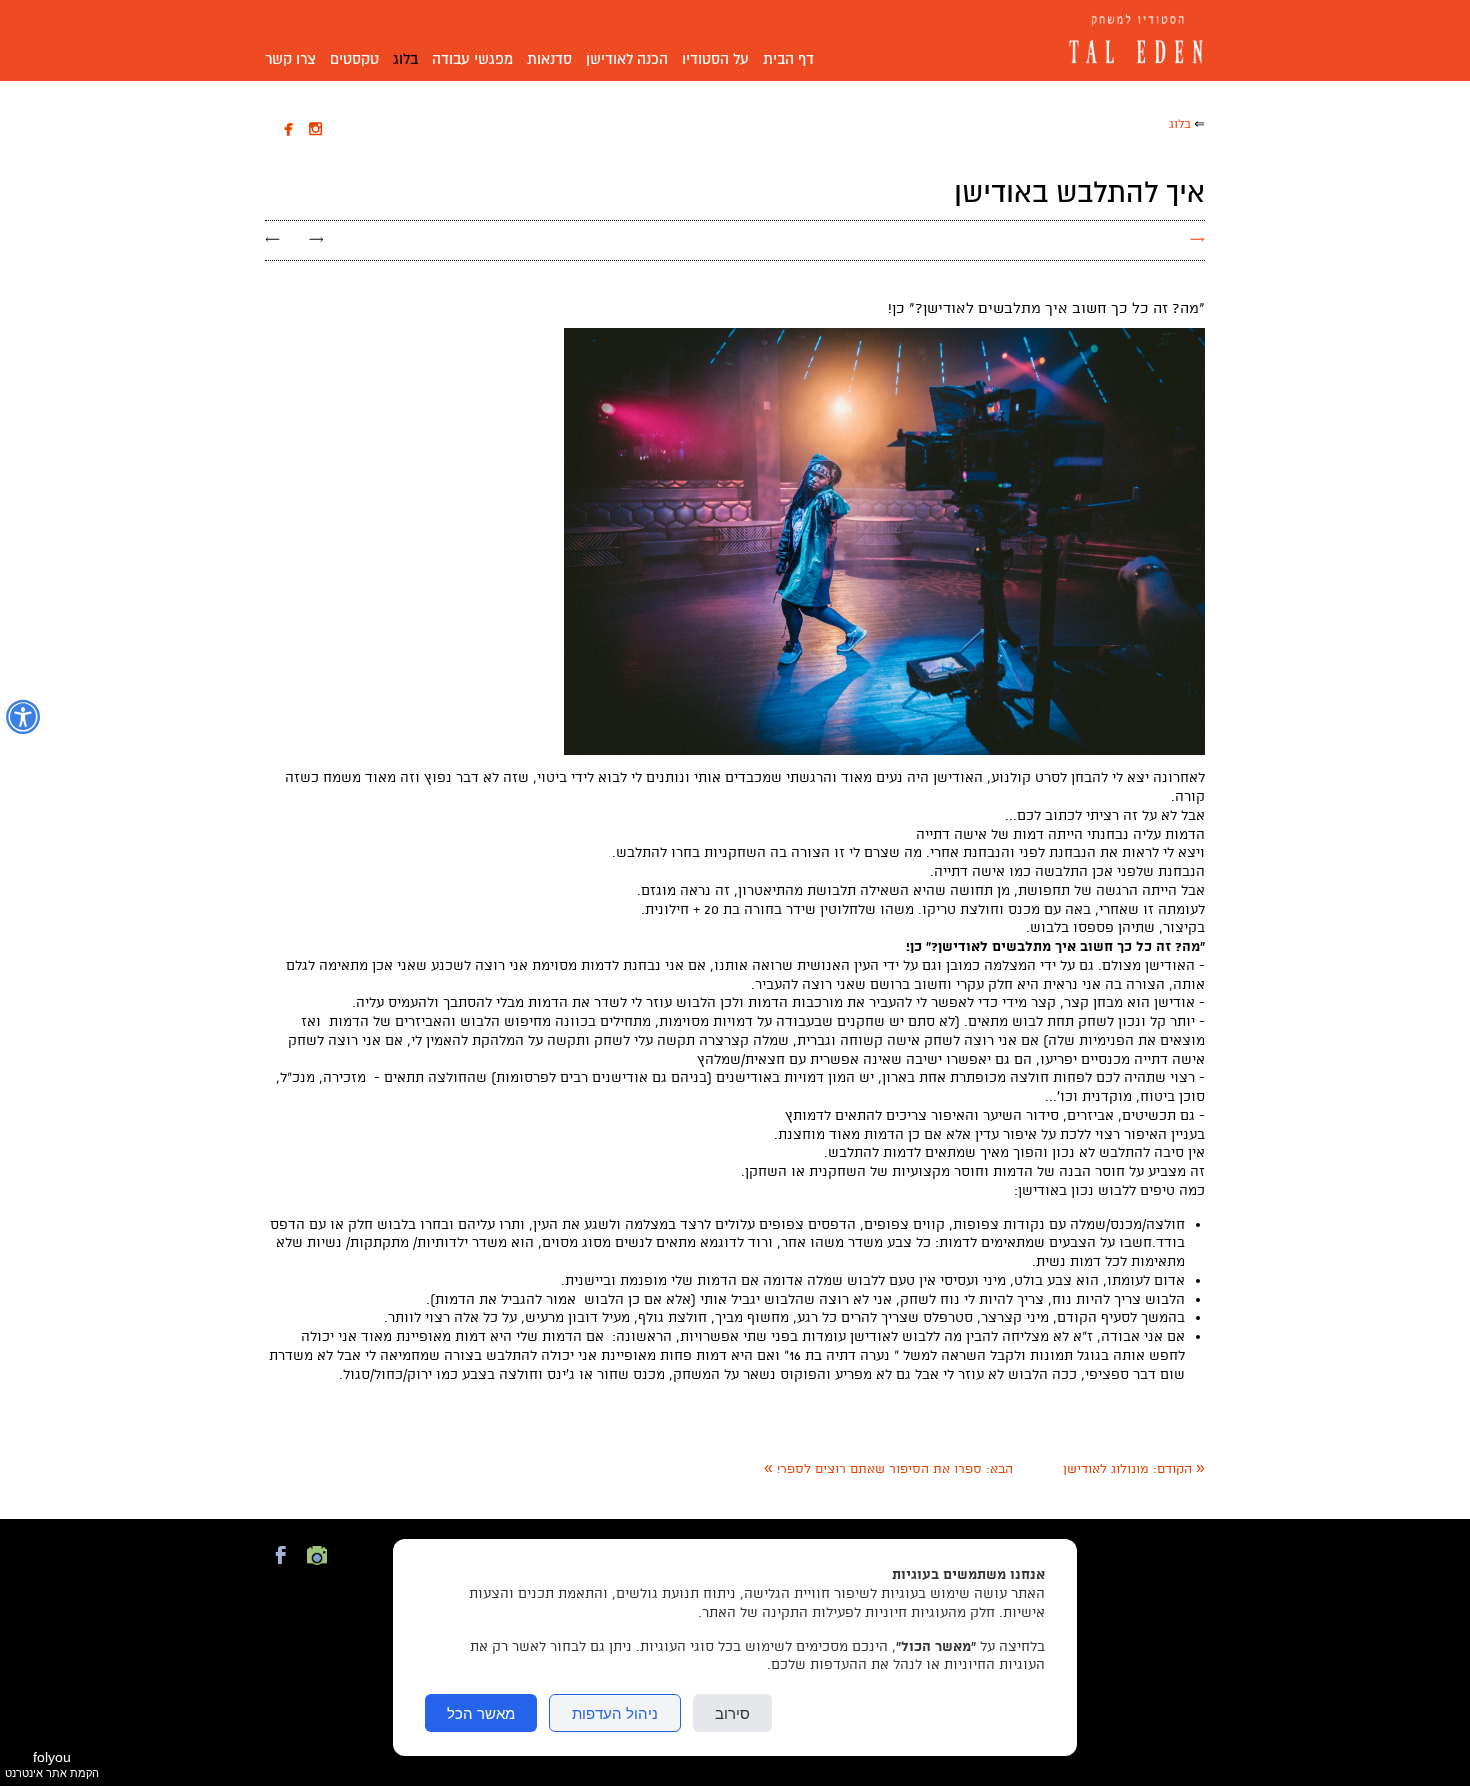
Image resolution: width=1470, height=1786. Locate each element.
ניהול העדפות (615, 1713)
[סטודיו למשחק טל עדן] (1130, 40)
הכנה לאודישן (627, 59)
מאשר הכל (481, 1713)
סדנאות (549, 59)
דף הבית (788, 59)
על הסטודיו (715, 59)
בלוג (405, 59)
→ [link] (316, 239)
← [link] (272, 239)
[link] (1134, 1469)
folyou (52, 1764)
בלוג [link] (1180, 124)
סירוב (732, 1713)
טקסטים (354, 59)
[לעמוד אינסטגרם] (317, 1567)
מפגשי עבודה (472, 59)
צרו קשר (290, 59)
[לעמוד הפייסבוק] (281, 1567)
